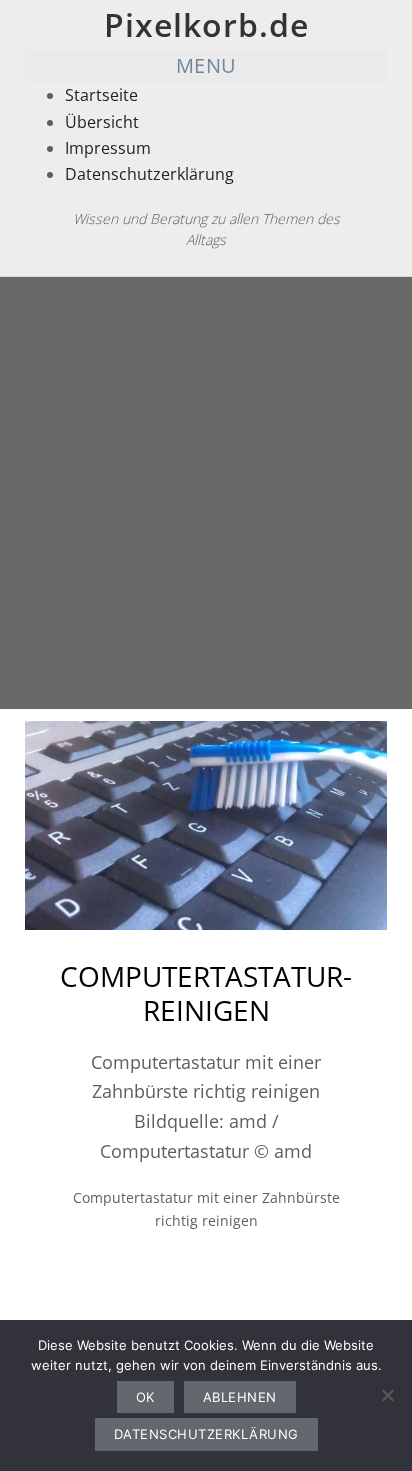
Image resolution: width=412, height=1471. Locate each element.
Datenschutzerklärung (149, 174)
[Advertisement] (206, 493)
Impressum (108, 148)
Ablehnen (240, 1397)
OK (145, 1397)
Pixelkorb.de (206, 24)
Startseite (101, 95)
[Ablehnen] (387, 1395)
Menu (206, 65)
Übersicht (102, 122)
